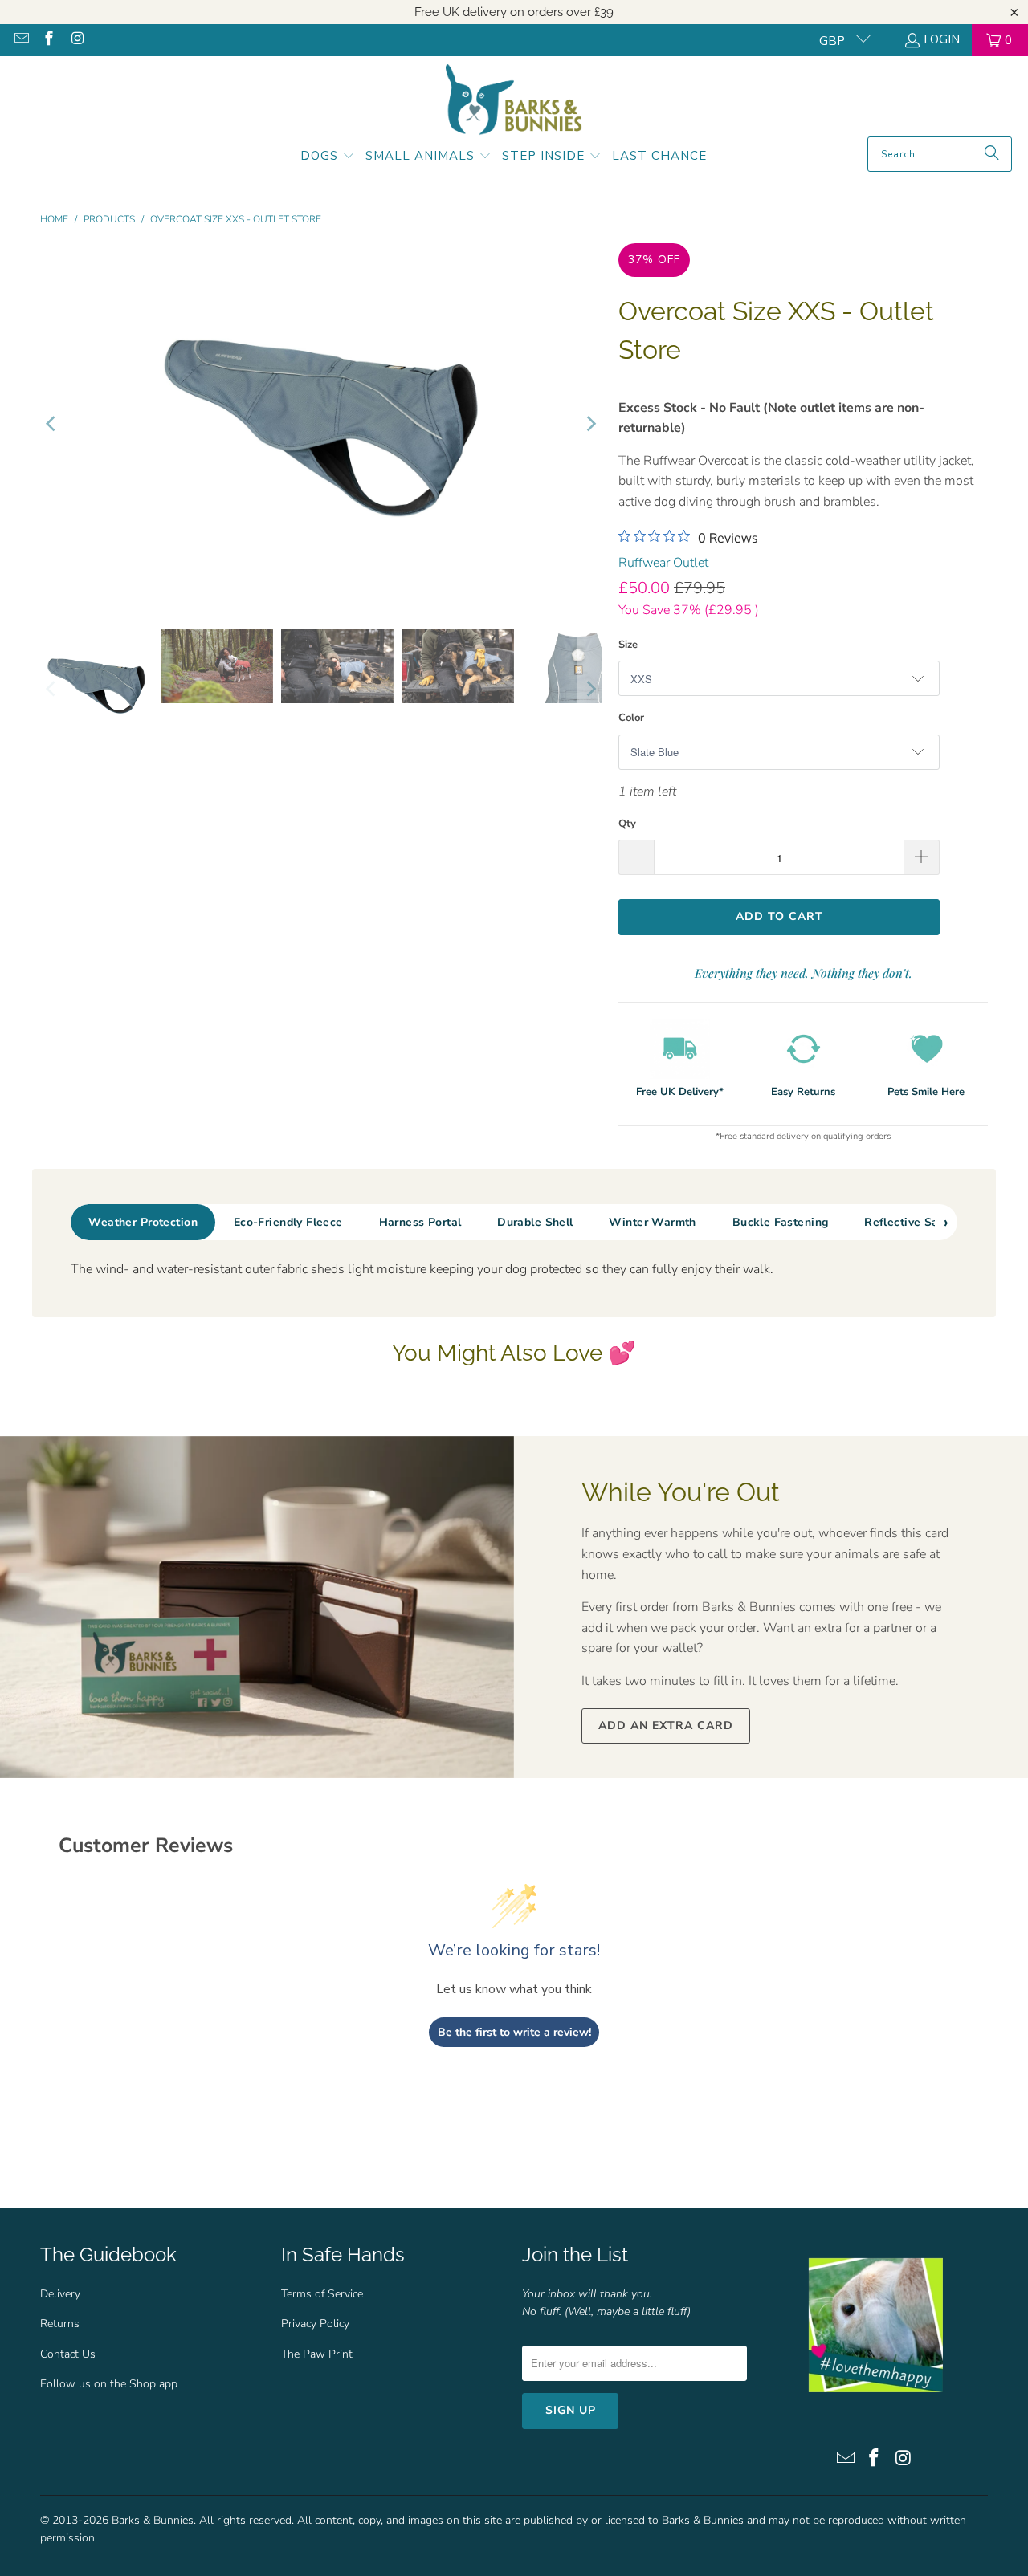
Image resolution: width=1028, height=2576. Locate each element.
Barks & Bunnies (153, 2520)
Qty (627, 824)
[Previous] (52, 424)
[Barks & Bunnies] (514, 100)
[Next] (590, 424)
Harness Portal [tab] (420, 1222)
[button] (328, 157)
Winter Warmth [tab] (652, 1222)
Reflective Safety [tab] (912, 1222)
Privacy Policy (315, 2324)
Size (628, 645)
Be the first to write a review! (514, 2032)
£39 (604, 12)
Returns (60, 2324)
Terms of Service (322, 2294)
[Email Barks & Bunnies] (20, 40)
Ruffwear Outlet (663, 563)
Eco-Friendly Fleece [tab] (288, 1222)
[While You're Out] (257, 1607)
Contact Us (68, 2354)
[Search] (992, 154)
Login (942, 39)
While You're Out (681, 1492)
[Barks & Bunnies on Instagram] (76, 40)
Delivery (60, 2294)
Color (631, 718)
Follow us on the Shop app (109, 2384)
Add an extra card (666, 1725)
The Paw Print (317, 2354)
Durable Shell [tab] (535, 1222)
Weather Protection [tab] (143, 1222)
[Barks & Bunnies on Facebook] (49, 40)
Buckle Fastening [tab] (781, 1222)
